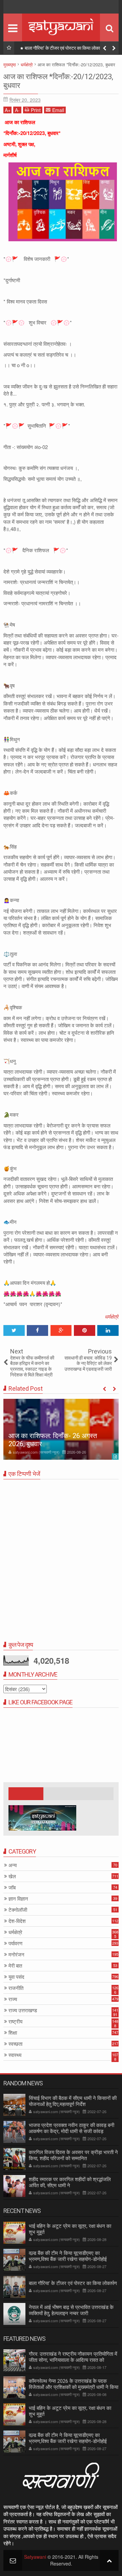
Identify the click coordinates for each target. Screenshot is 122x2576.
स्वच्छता (15, 2044)
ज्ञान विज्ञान (18, 1899)
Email (58, 110)
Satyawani (35, 2557)
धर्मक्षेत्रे (112, 1316)
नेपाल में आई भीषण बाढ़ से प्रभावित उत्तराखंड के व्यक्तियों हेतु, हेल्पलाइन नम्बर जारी (71, 2310)
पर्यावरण (15, 1943)
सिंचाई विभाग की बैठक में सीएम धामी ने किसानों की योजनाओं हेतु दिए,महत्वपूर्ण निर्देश (73, 2101)
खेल (12, 1876)
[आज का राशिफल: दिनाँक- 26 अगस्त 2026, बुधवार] (61, 1429)
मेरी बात (15, 1966)
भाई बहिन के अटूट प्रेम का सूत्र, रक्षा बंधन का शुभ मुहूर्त (70, 2411)
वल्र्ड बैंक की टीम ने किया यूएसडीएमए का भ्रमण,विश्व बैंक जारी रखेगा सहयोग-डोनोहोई (68, 2256)
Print (36, 110)
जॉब (12, 1888)
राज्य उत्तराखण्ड (23, 2010)
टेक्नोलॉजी (18, 1910)
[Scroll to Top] (109, 2560)
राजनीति (16, 1988)
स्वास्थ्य (15, 2055)
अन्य (13, 1865)
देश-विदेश (17, 1921)
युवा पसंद (16, 1977)
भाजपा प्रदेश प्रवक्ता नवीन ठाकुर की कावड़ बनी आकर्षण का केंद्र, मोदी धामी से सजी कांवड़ (72, 2128)
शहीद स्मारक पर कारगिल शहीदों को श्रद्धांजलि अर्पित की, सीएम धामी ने (70, 2182)
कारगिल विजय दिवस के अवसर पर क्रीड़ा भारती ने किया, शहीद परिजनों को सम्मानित (73, 2155)
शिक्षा (13, 2033)
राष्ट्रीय (15, 2022)
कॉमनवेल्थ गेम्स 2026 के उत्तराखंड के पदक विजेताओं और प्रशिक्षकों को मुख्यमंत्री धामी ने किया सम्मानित (74, 2387)
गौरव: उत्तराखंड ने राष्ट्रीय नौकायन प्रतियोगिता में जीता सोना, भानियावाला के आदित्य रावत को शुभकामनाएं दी (73, 2360)
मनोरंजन (16, 1955)
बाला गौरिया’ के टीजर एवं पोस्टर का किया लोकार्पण (65, 48)
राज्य (13, 1999)
